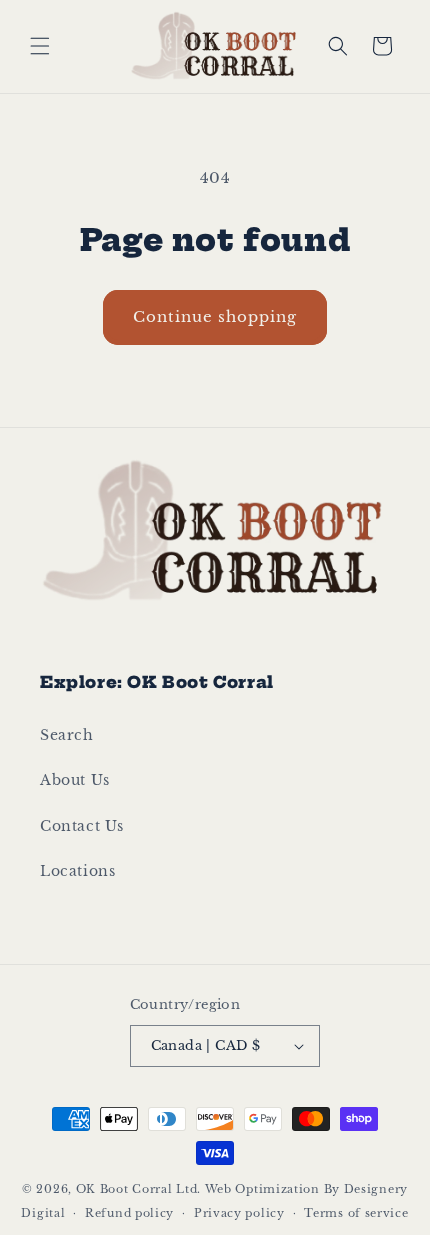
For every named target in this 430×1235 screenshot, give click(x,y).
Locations (77, 871)
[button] (40, 46)
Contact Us (82, 826)
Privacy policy (239, 1213)
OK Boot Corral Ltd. (138, 1189)
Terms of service (356, 1213)
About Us (75, 780)
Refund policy (129, 1213)
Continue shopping (215, 316)
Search (67, 735)
